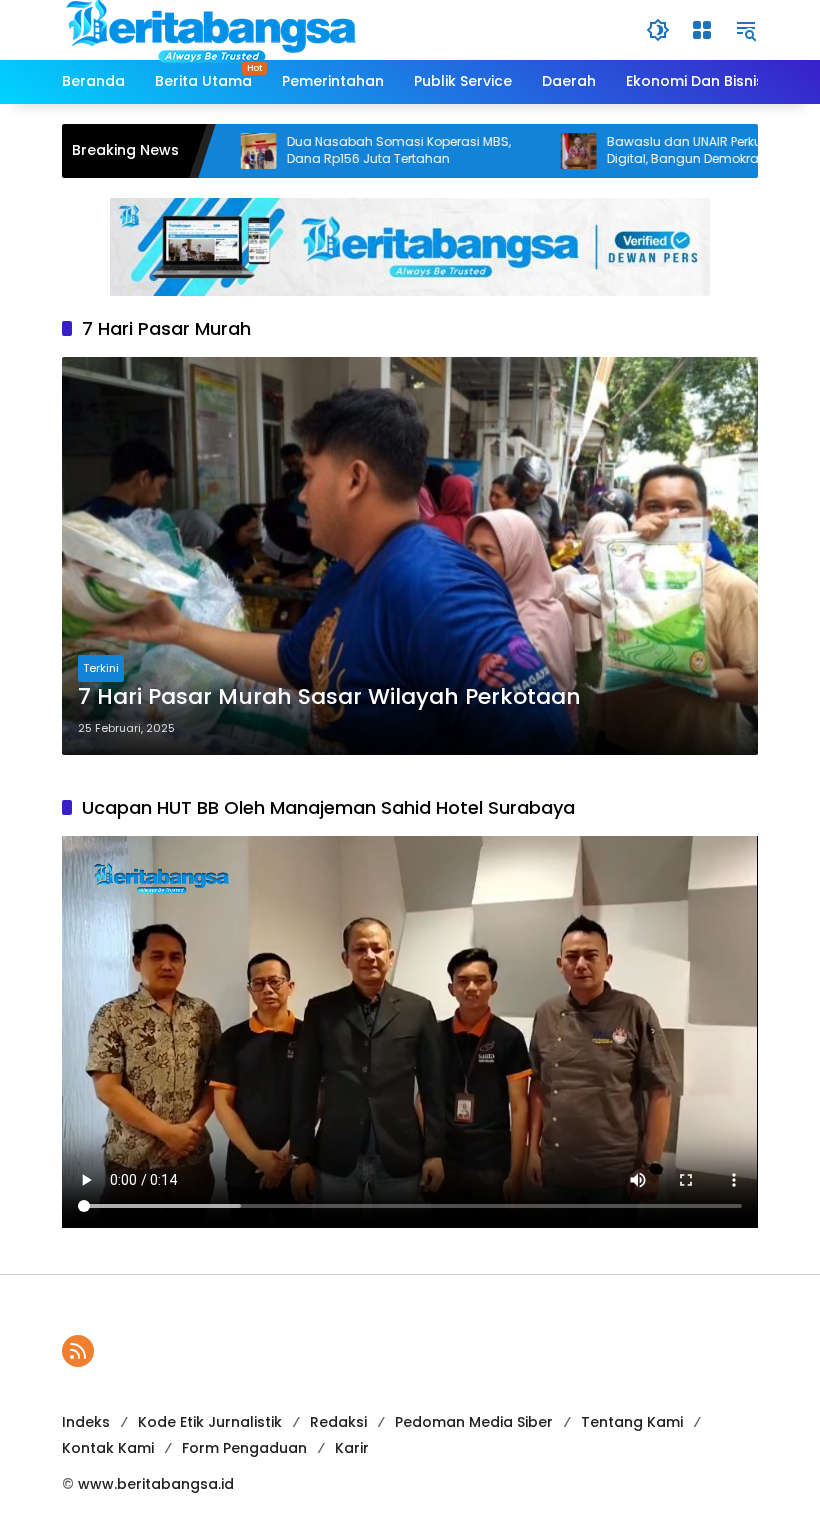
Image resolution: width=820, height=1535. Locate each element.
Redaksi (338, 1422)
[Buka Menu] (702, 30)
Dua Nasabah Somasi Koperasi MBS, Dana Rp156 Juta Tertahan (351, 150)
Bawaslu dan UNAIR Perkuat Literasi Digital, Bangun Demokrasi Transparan (678, 150)
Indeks (86, 1422)
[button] (658, 30)
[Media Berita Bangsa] (212, 29)
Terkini (101, 668)
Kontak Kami (108, 1448)
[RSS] (78, 1351)
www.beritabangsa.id (156, 1484)
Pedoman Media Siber (474, 1422)
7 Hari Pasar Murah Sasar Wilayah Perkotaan (329, 697)
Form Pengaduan (244, 1448)
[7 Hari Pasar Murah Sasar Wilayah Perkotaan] (410, 556)
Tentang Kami (632, 1422)
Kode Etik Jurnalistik (210, 1422)
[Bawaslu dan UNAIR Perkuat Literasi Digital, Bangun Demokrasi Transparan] (531, 151)
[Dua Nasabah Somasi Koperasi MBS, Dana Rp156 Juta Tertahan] (211, 151)
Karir (352, 1448)
